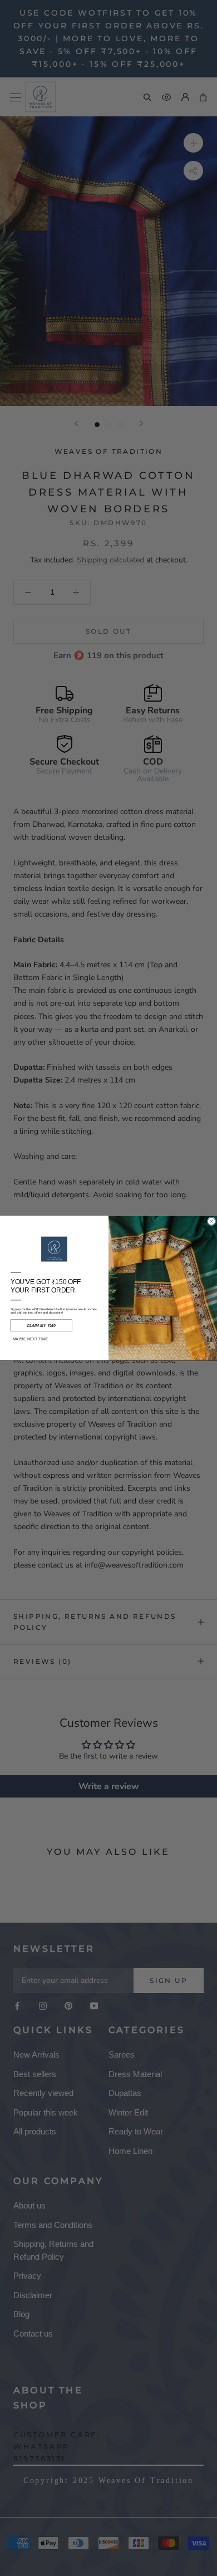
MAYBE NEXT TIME (31, 1339)
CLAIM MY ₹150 (41, 1325)
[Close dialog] (211, 1221)
